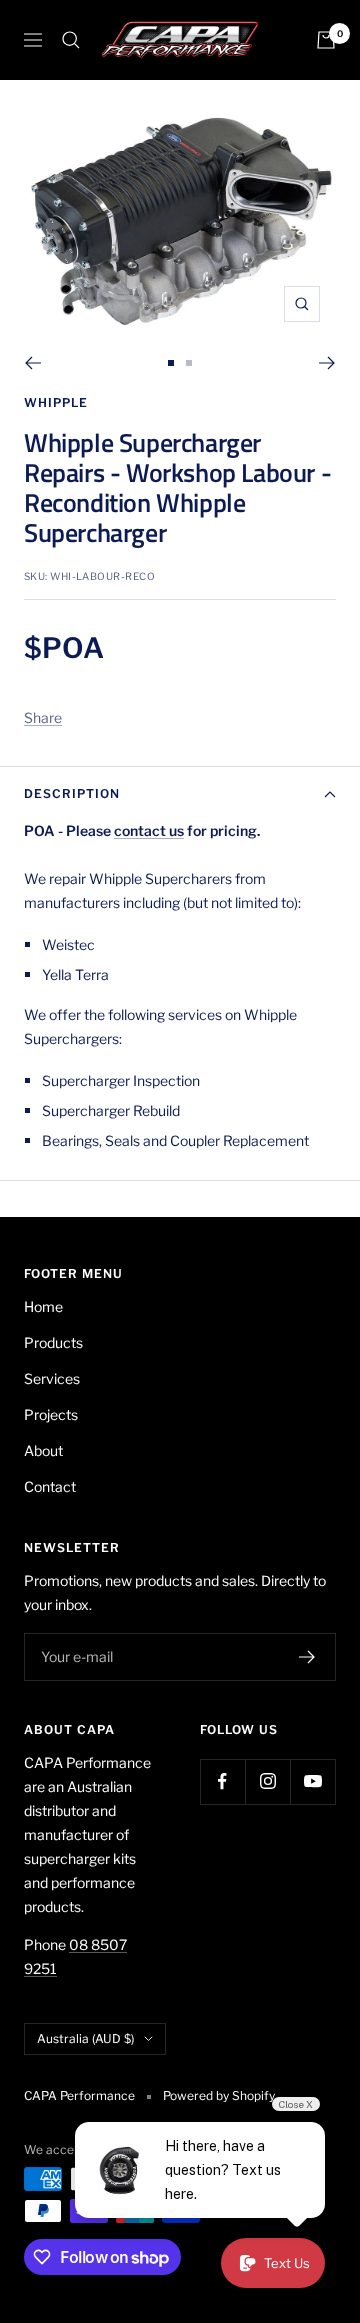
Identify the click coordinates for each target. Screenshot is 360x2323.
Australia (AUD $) (85, 2038)
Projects (51, 1414)
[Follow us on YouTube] (312, 1781)
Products (53, 1342)
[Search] (71, 40)
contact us (149, 830)
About (43, 1450)
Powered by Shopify (219, 2095)
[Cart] (326, 40)
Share (43, 717)
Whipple (56, 402)
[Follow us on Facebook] (222, 1781)
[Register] (307, 1657)
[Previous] (32, 363)
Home (43, 1306)
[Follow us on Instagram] (267, 1781)
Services (52, 1378)
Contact (50, 1486)
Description (72, 793)
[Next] (327, 363)
